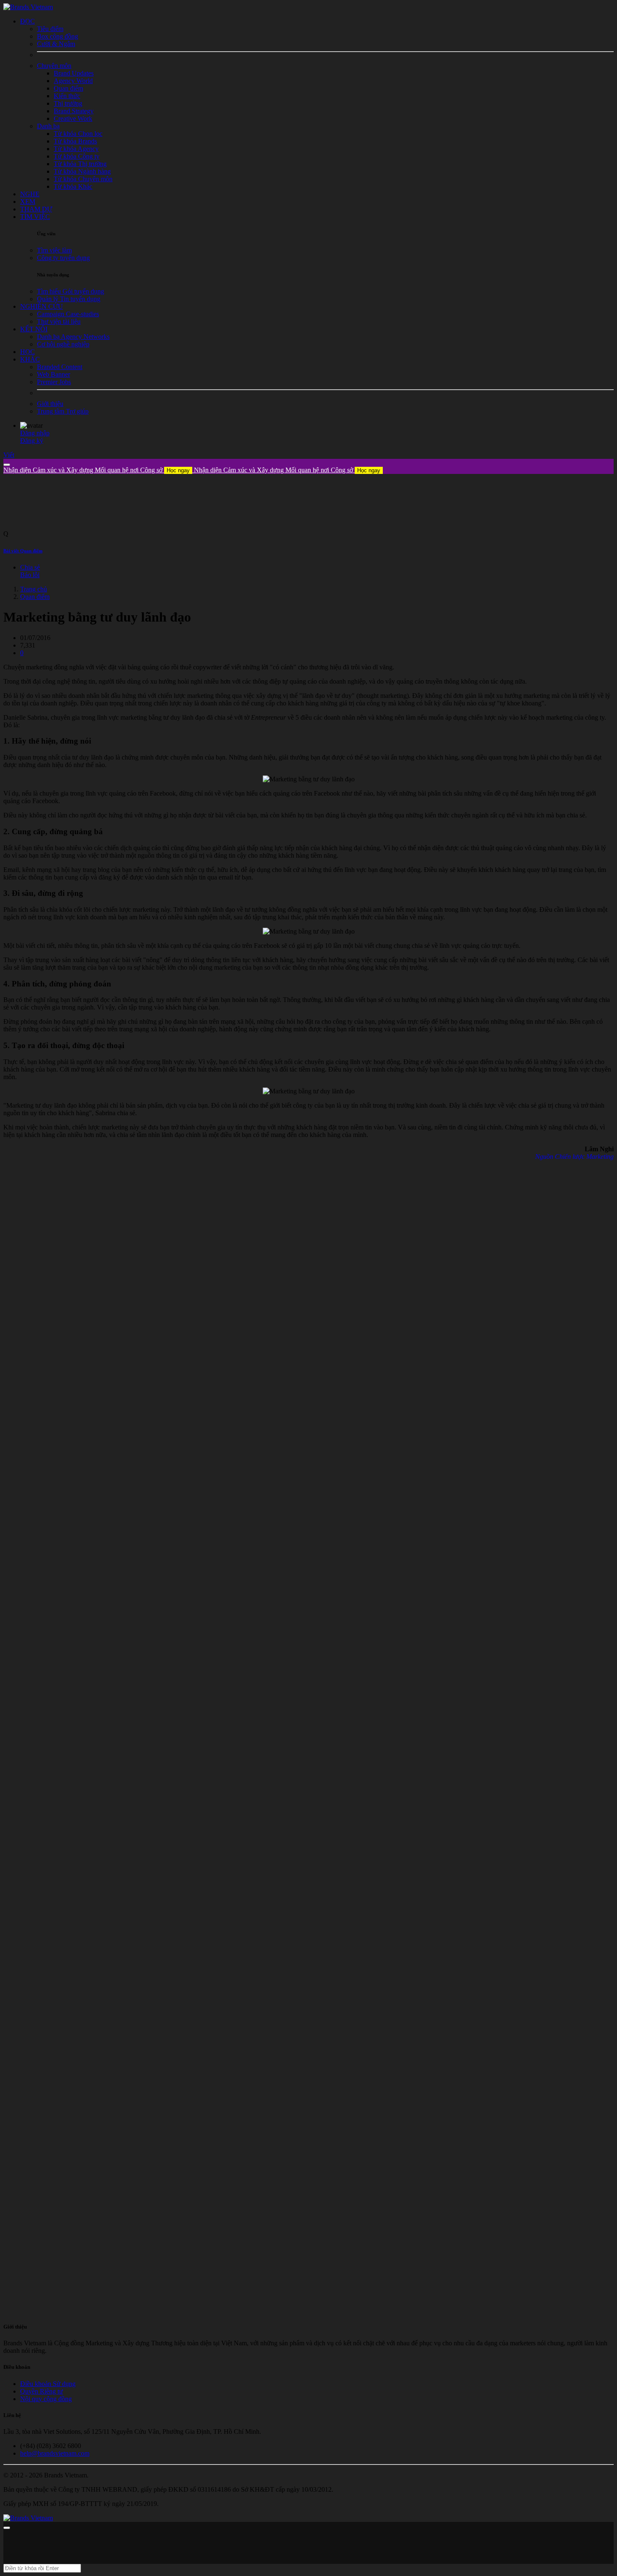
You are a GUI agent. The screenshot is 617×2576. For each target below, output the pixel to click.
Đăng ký (32, 441)
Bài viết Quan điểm (23, 551)
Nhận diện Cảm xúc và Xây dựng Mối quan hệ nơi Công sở (97, 470)
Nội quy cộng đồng (46, 2399)
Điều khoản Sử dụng (48, 2384)
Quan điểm (35, 597)
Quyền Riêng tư (42, 2391)
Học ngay (178, 470)
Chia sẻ (30, 567)
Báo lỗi (30, 575)
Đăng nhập (35, 433)
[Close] (7, 465)
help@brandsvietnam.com (55, 2453)
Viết (9, 455)
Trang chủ (34, 589)
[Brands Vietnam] (28, 7)
